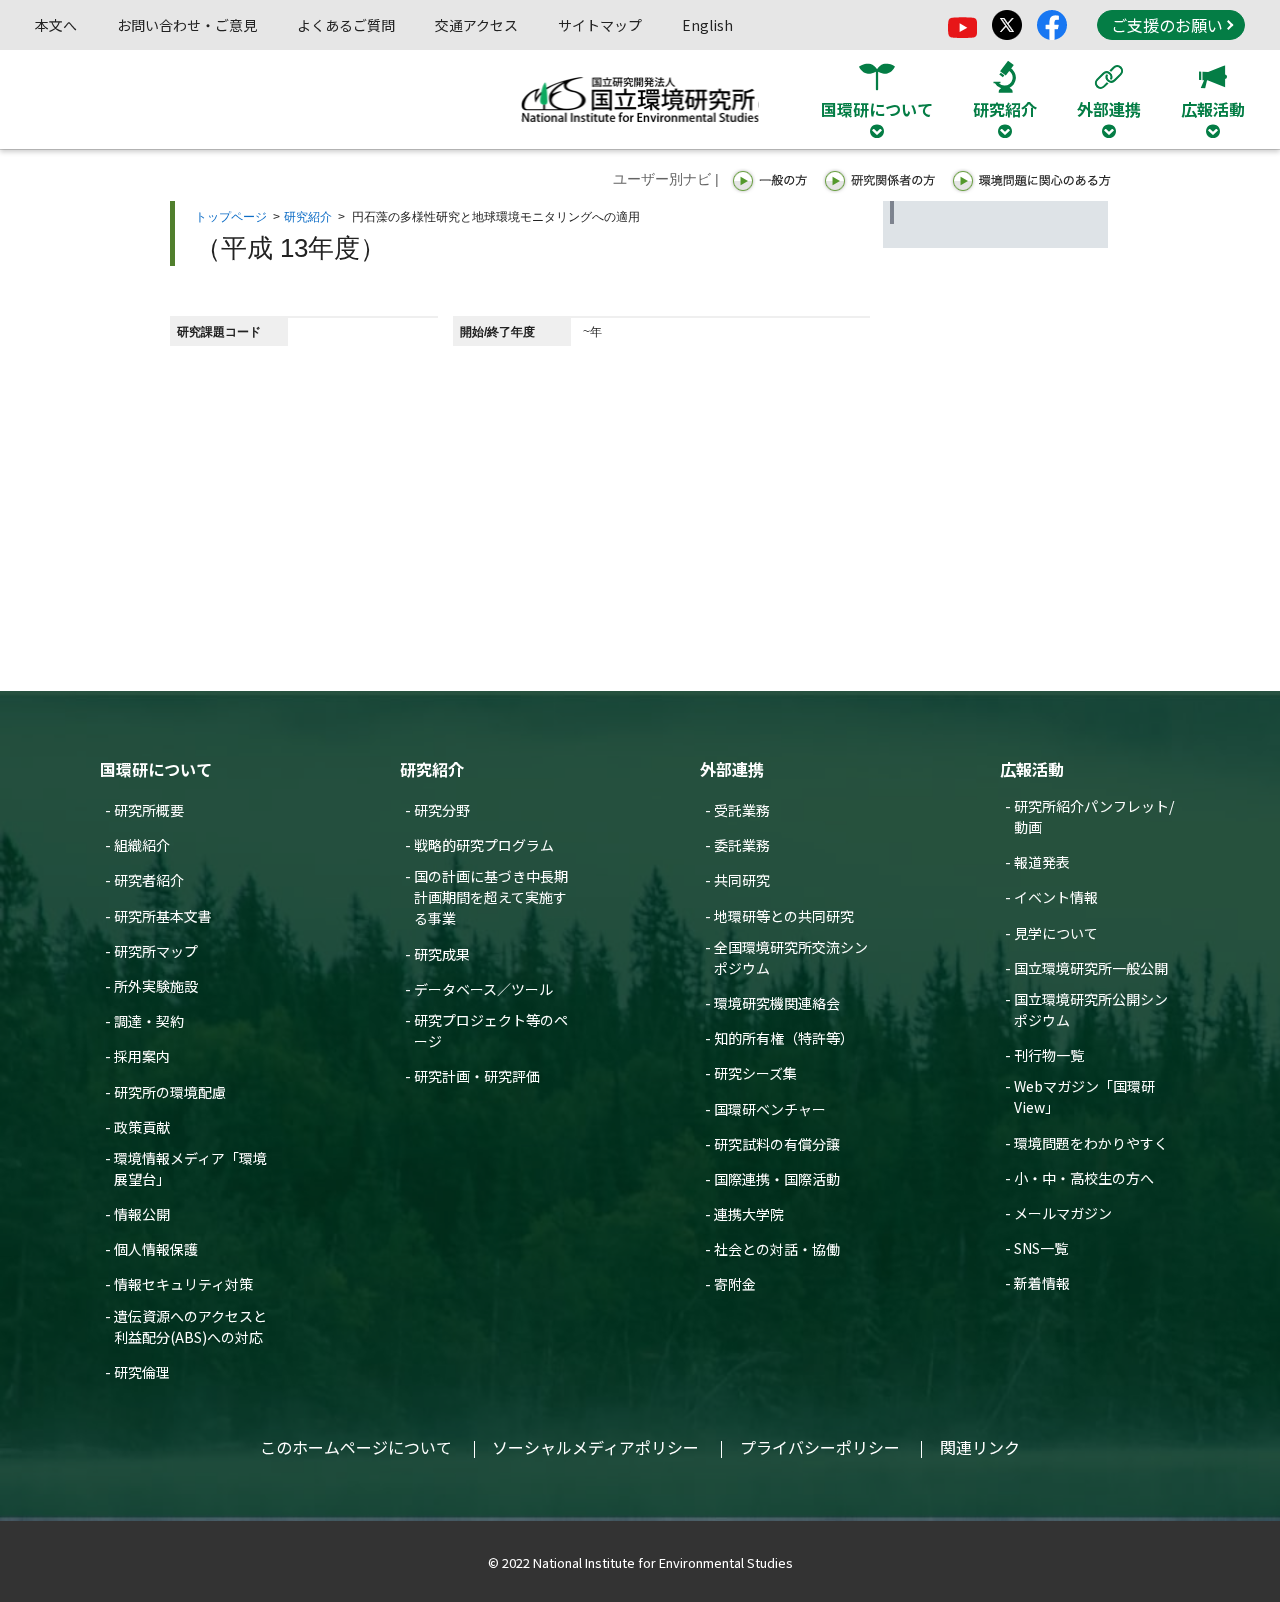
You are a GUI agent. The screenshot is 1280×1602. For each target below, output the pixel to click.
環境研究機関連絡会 (777, 1003)
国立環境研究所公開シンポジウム (1091, 1009)
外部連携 (732, 769)
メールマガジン (1063, 1213)
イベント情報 (1056, 897)
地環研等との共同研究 (784, 916)
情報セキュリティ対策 (183, 1284)
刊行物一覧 (1049, 1055)
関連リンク (980, 1447)
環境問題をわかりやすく (1091, 1143)
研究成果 (442, 954)
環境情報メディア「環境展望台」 (190, 1168)
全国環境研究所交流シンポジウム (791, 957)
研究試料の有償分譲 (777, 1144)
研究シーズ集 (755, 1073)
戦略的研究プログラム (484, 845)
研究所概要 (149, 810)
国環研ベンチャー (770, 1109)
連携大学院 (749, 1214)
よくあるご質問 (346, 25)
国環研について (156, 769)
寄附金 (735, 1284)
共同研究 (742, 880)
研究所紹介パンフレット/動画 (1094, 816)
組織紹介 (142, 845)
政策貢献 (142, 1127)
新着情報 (1042, 1283)
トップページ (231, 217)
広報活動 (1032, 769)
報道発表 (1042, 862)
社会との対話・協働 (777, 1249)
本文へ (56, 25)
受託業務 (742, 810)
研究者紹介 (149, 880)
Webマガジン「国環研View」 (1084, 1096)
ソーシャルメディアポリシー (595, 1447)
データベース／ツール (483, 989)
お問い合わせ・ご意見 (187, 25)
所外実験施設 (156, 986)
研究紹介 (308, 217)
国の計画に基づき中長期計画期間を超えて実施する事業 (491, 897)
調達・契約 (149, 1021)
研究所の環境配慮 (170, 1092)
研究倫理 (142, 1372)
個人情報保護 (156, 1249)
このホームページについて (356, 1447)
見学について (1056, 933)
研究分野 (442, 810)
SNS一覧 (1041, 1248)
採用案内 (142, 1056)
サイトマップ (600, 25)
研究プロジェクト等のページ (491, 1030)
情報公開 (142, 1214)
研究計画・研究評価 (477, 1076)
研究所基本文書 (163, 916)
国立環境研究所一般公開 (1091, 968)
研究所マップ (156, 951)
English (707, 25)
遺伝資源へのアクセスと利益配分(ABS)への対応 (190, 1326)
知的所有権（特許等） (784, 1038)
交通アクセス (476, 25)
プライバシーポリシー (820, 1447)
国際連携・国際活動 (777, 1179)
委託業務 (742, 845)
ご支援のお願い (1167, 25)
